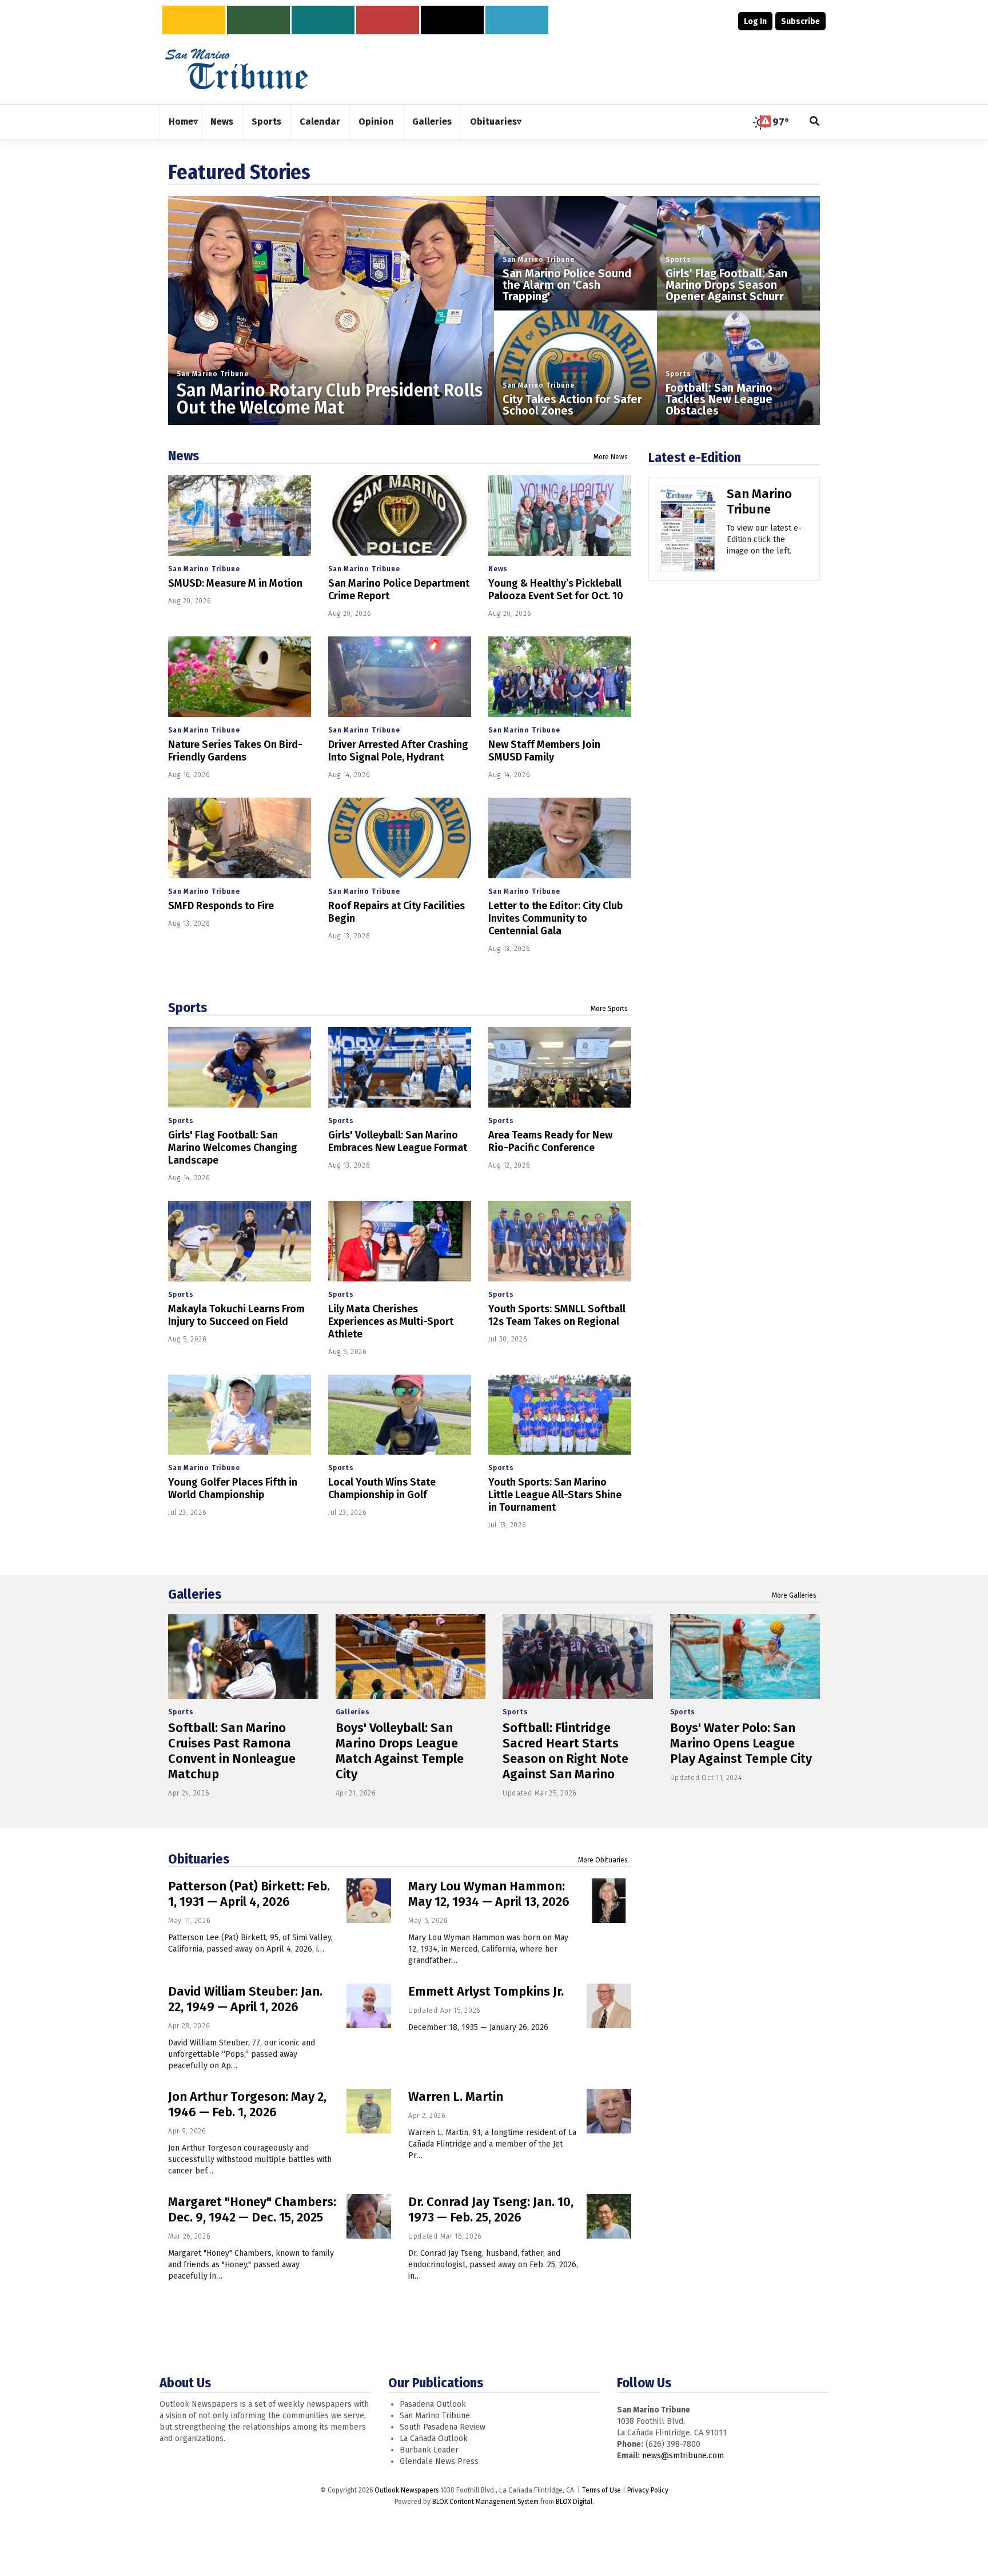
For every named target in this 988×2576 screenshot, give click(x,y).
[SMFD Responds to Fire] (240, 838)
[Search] (815, 122)
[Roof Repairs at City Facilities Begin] (400, 838)
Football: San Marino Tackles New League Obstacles (719, 399)
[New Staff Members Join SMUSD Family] (560, 677)
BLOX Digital (574, 2502)
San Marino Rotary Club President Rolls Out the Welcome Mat (330, 399)
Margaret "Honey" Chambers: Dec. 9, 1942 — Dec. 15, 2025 (252, 2209)
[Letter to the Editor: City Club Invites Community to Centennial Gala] (560, 838)
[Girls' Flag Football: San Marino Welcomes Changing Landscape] (240, 1067)
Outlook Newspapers (407, 2490)
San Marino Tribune (212, 374)
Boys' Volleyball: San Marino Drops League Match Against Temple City (400, 1751)
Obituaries (199, 1859)
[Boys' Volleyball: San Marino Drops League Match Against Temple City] (411, 1657)
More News (611, 457)
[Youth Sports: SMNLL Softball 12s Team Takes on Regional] (560, 1241)
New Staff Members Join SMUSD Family (544, 751)
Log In (755, 21)
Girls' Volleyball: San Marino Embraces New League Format (398, 1141)
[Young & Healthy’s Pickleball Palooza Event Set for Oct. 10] (560, 515)
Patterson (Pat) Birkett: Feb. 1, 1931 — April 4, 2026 (249, 1894)
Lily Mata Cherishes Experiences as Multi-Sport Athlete (391, 1321)
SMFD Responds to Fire (221, 906)
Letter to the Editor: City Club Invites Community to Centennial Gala (555, 918)
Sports (678, 260)
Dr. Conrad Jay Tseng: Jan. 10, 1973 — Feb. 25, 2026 (491, 2209)
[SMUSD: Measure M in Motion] (240, 515)
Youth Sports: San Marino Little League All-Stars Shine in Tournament (555, 1495)
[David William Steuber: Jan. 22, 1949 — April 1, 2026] (369, 2006)
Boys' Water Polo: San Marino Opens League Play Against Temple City (741, 1743)
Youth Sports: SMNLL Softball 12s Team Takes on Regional (557, 1315)
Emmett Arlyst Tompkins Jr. (486, 1991)
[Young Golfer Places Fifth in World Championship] (240, 1415)
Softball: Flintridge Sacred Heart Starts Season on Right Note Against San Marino (565, 1751)
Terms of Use (601, 2490)
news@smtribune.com (683, 2456)
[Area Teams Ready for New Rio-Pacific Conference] (560, 1067)
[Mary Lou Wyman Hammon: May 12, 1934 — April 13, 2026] (609, 1901)
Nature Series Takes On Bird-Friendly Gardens (235, 751)
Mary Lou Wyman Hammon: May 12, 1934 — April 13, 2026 (489, 1894)
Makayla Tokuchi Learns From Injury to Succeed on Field (236, 1315)
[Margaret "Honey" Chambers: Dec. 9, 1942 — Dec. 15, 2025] (369, 2216)
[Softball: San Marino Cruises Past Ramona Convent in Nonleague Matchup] (243, 1657)
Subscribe (800, 21)
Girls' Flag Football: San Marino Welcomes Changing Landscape (233, 1148)
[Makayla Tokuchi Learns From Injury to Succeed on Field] (240, 1241)
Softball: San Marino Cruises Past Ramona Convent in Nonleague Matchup (232, 1751)
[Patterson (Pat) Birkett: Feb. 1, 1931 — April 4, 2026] (369, 1901)
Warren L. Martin (456, 2097)
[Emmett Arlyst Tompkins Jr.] (609, 2006)
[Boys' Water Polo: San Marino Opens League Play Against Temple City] (745, 1657)
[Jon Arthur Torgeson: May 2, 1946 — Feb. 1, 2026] (369, 2111)
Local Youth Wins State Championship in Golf (382, 1488)
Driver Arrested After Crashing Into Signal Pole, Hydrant (398, 751)
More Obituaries (603, 1860)
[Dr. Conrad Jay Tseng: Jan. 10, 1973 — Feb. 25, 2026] (609, 2216)
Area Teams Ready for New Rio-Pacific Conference (550, 1141)
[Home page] (237, 68)
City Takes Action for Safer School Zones (572, 405)
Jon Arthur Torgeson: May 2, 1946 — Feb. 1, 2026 (247, 2104)
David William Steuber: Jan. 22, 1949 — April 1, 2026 (245, 1999)
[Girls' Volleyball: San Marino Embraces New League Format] (400, 1067)
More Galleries (794, 1595)
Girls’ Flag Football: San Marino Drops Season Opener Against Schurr (726, 285)
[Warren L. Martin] (609, 2111)
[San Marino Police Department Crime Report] (400, 515)
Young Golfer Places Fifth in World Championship (233, 1488)
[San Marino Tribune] (688, 533)
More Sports (609, 1009)
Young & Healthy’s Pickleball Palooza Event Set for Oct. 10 (556, 590)
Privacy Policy (648, 2490)
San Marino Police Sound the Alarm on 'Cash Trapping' (567, 285)
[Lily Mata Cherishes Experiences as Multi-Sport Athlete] (400, 1241)
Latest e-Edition (695, 457)
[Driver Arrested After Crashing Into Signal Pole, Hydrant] (400, 677)
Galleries (195, 1594)
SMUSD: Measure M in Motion (235, 583)
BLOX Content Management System (485, 2502)
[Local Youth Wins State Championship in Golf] (400, 1415)
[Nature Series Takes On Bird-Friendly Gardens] (240, 677)
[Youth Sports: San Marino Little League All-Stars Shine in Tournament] (560, 1415)
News (184, 456)
